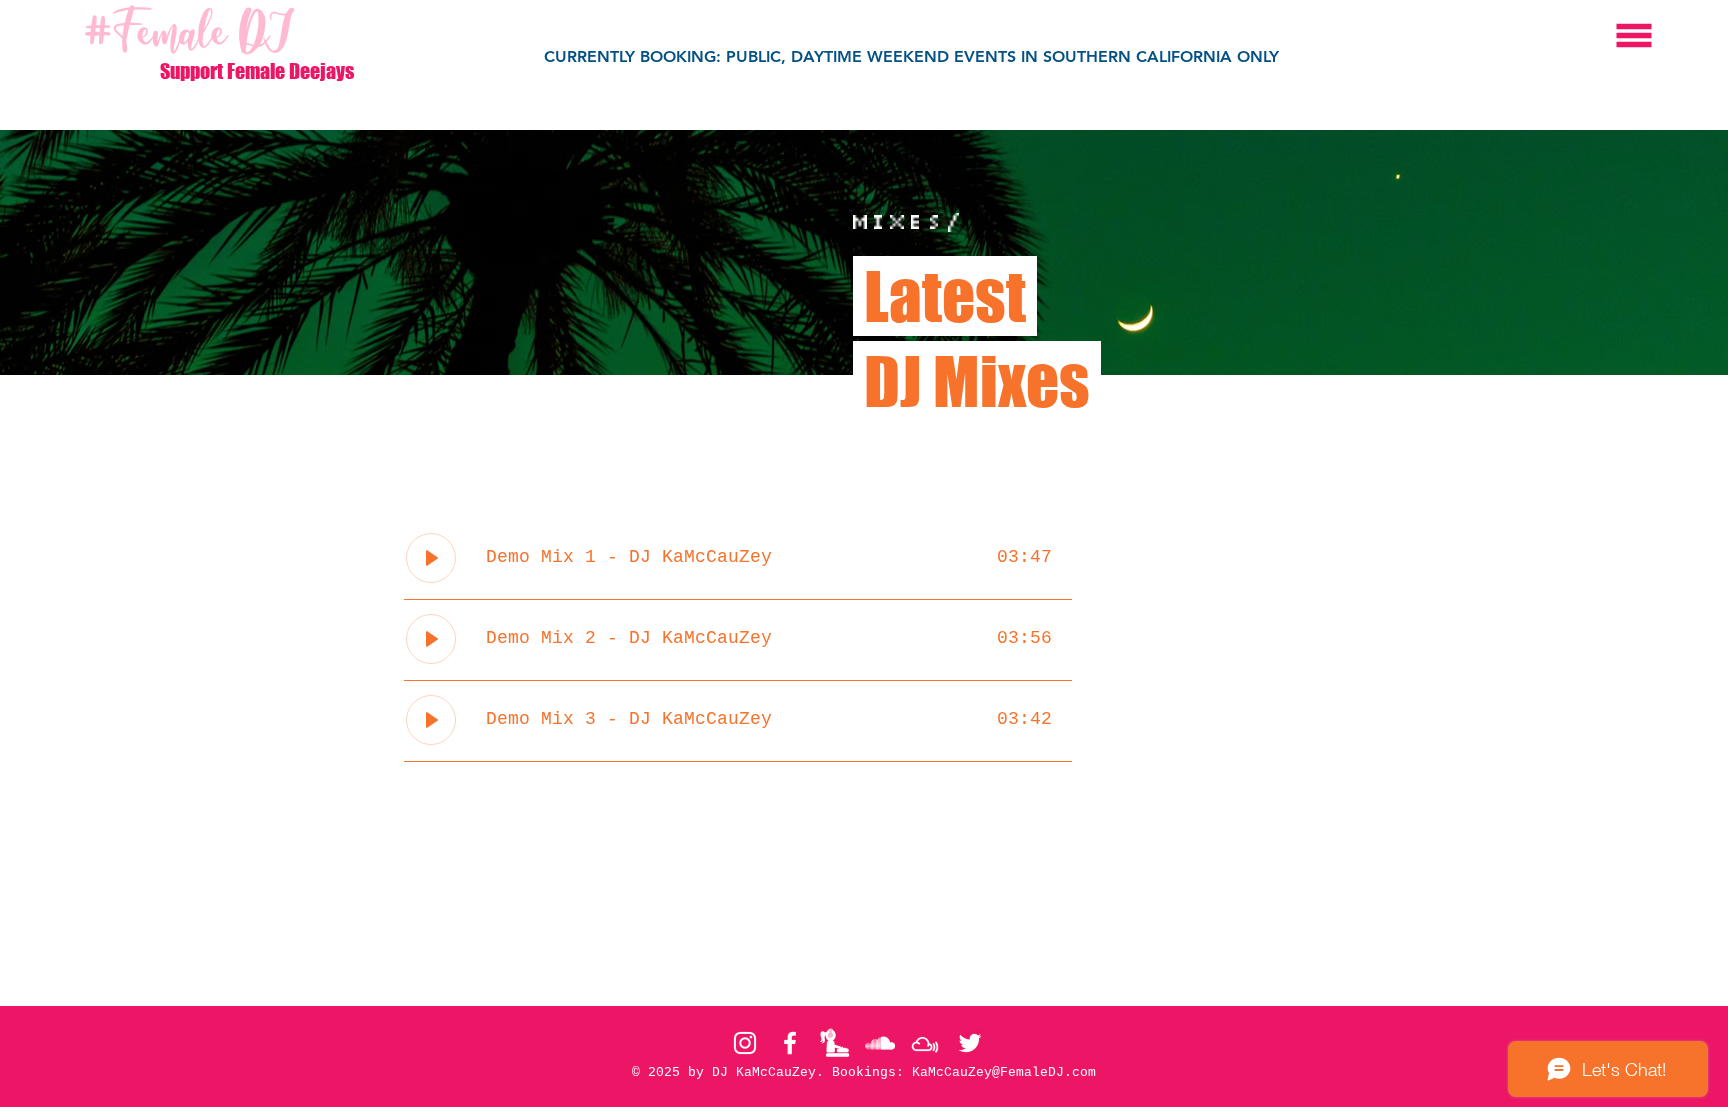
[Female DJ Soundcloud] (880, 1043)
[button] (1634, 36)
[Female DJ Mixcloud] (925, 1043)
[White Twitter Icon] (970, 1043)
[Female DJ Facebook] (790, 1043)
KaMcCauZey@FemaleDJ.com (1004, 1072)
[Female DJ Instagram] (745, 1043)
